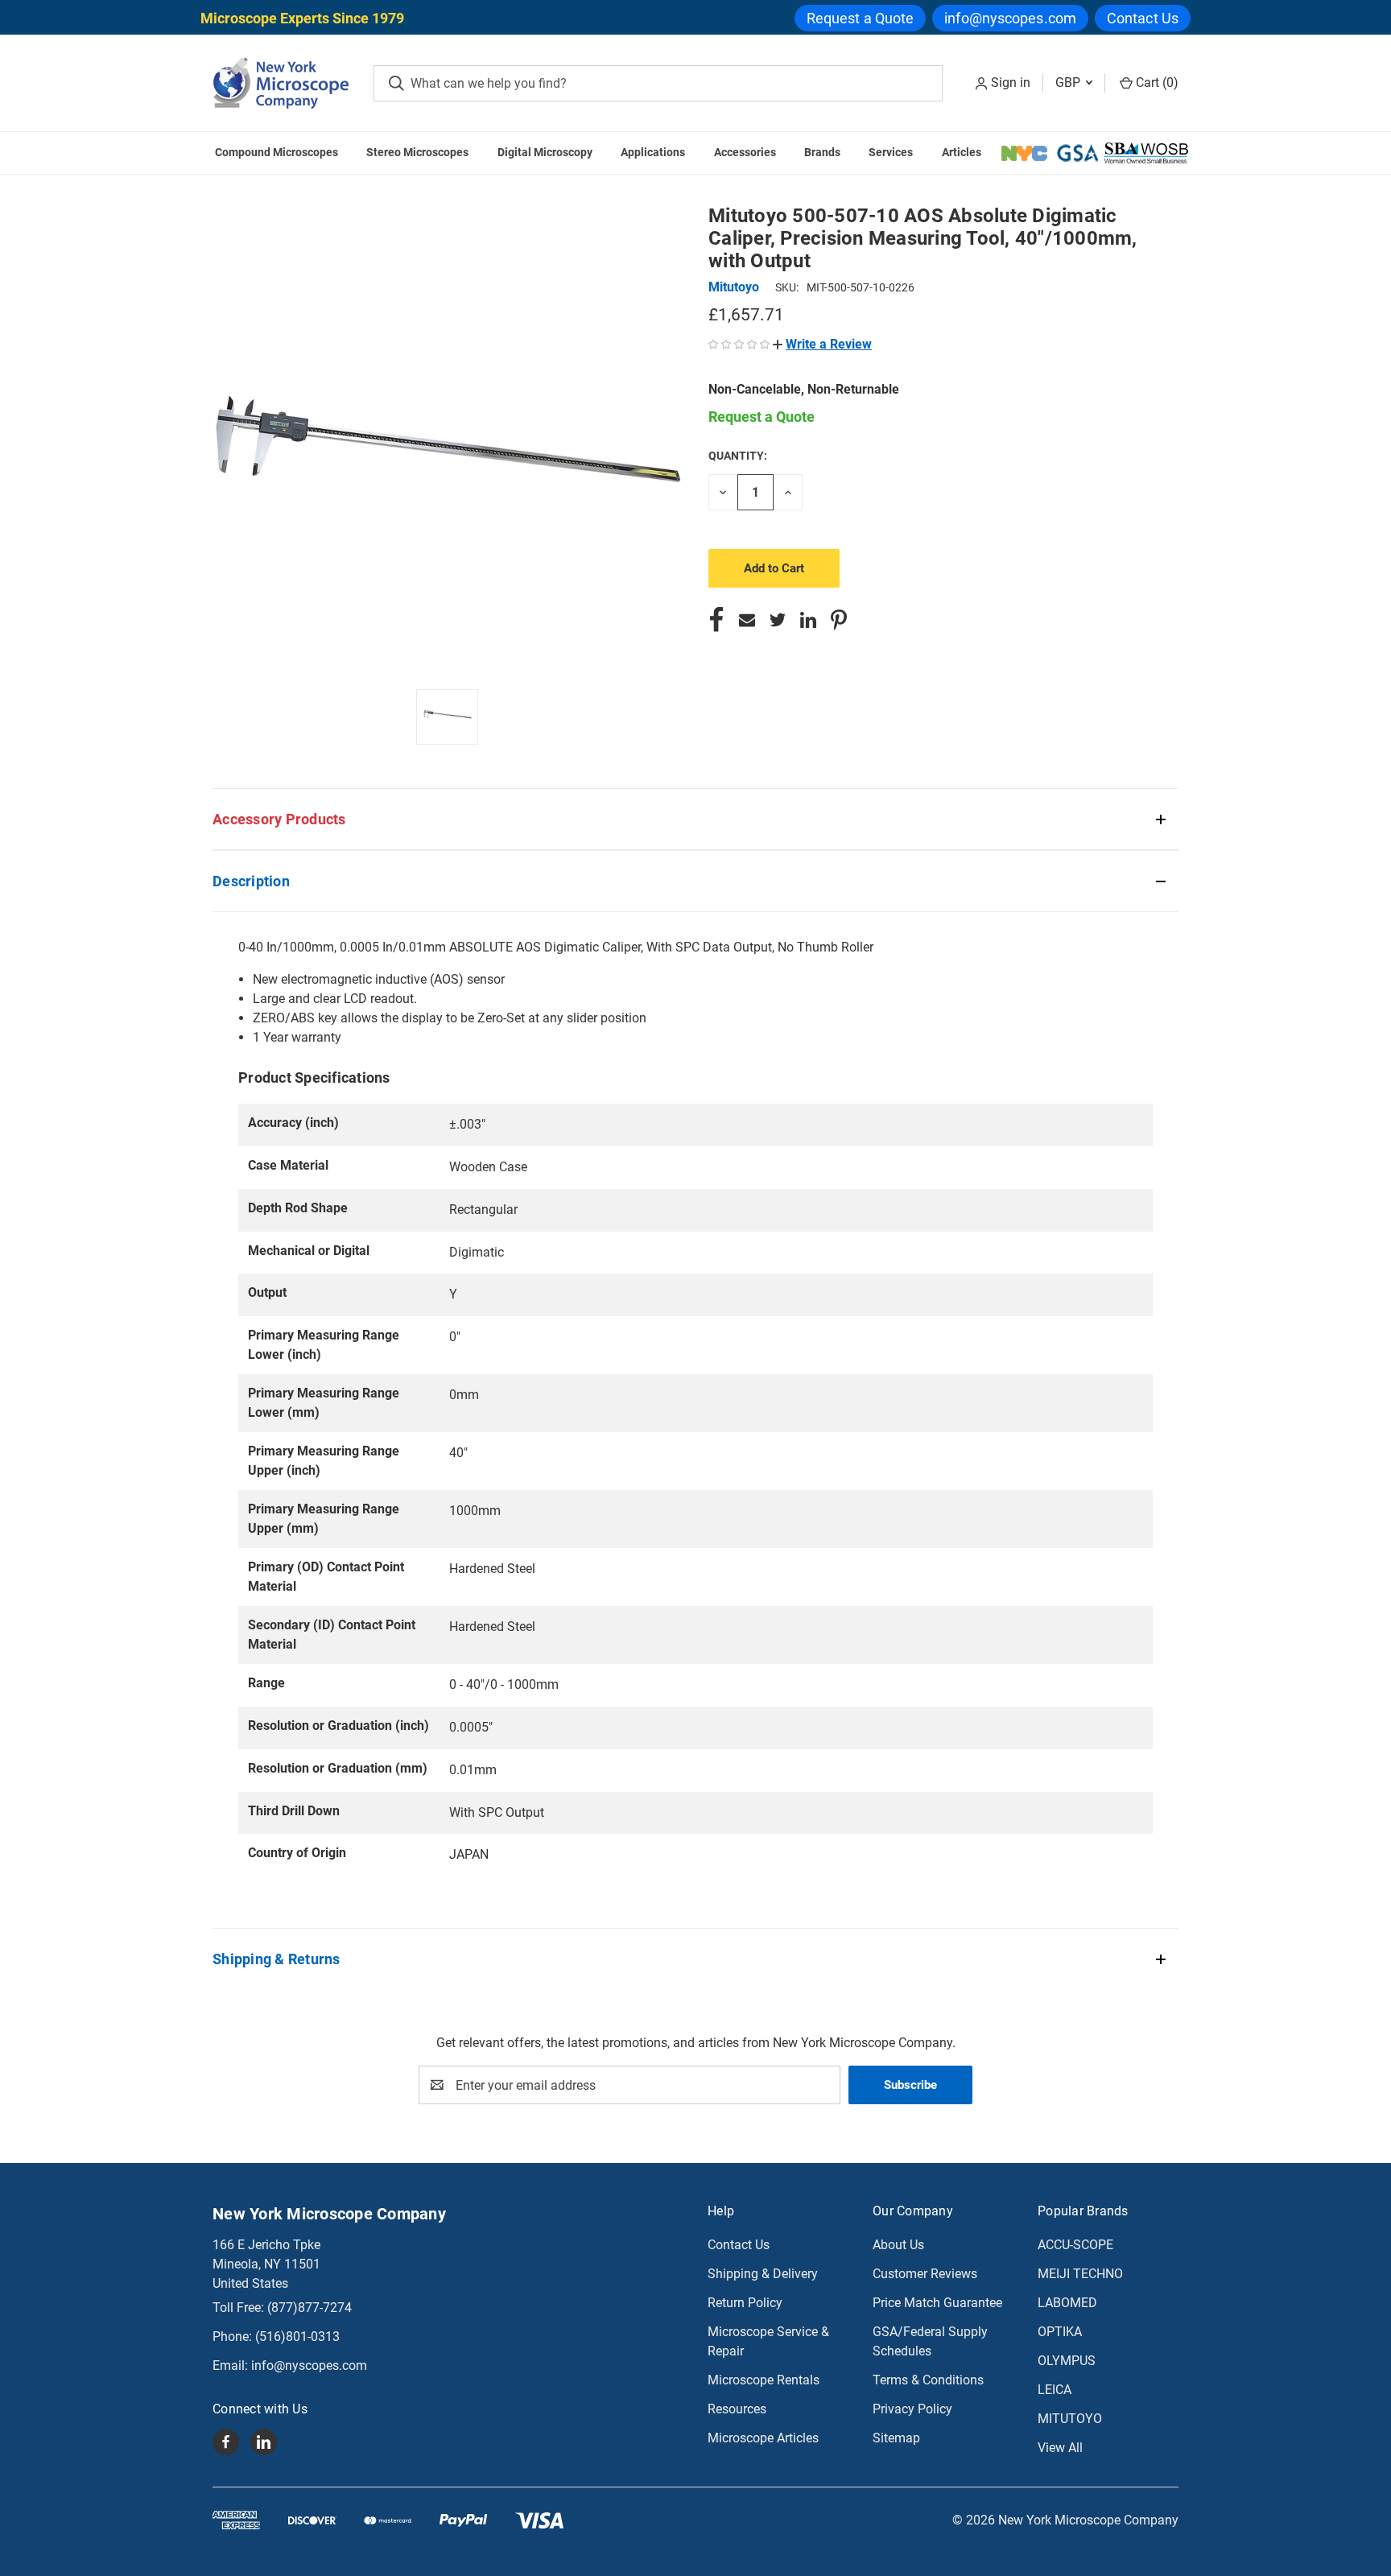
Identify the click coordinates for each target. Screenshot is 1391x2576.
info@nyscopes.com (1010, 18)
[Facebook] (716, 620)
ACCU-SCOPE (1075, 2245)
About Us (898, 2245)
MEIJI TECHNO (1080, 2274)
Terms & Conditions (928, 2380)
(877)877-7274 (310, 2308)
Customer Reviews (925, 2274)
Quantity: (738, 456)
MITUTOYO (1070, 2419)
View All (1060, 2448)
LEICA (1055, 2390)
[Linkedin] (808, 620)
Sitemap (896, 2438)
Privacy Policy (912, 2409)
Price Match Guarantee (937, 2303)
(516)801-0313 (297, 2337)
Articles (962, 152)
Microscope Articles (763, 2438)
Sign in (1011, 83)
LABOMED (1067, 2303)
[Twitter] (778, 620)
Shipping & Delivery (763, 2274)
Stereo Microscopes (417, 152)
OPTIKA (1060, 2332)
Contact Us (1143, 18)
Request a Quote (861, 18)
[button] (822, 344)
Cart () (1156, 83)
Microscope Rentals (764, 2380)
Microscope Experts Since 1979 (302, 18)
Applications (653, 152)
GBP (1069, 83)
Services (891, 152)
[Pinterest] (839, 620)
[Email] (747, 620)
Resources (737, 2409)
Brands (822, 152)
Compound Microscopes (277, 152)
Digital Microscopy (545, 152)
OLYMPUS (1067, 2361)
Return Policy (745, 2303)
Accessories (745, 152)
